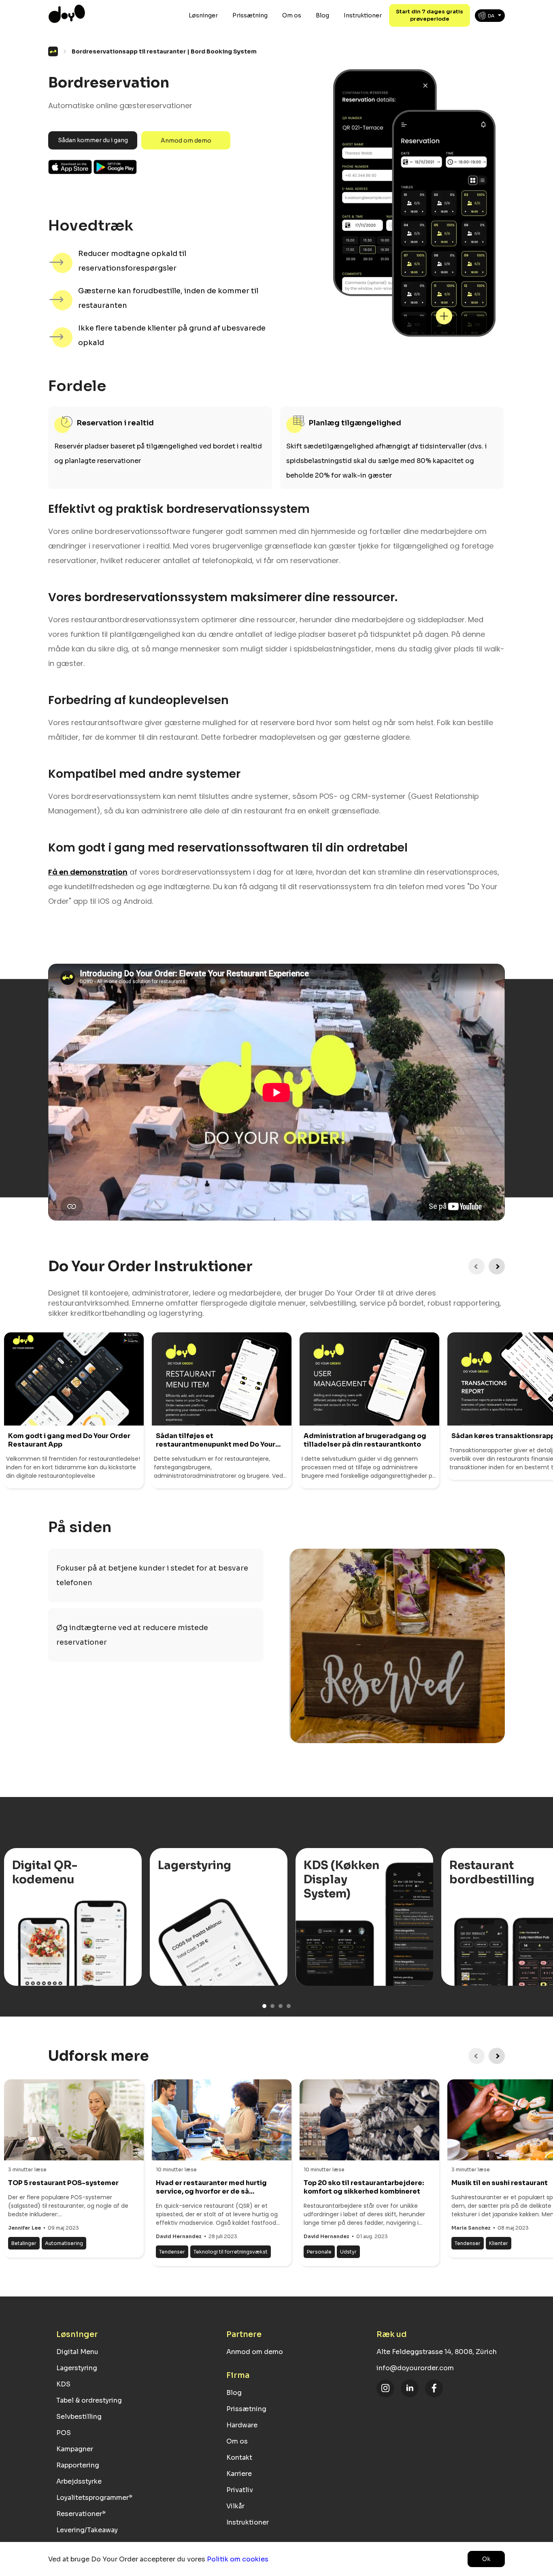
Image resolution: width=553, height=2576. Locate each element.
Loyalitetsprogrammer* (94, 2498)
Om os (292, 15)
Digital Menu (77, 2352)
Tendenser (172, 2252)
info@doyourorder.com (415, 2368)
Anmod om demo (186, 141)
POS (64, 2433)
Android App (115, 167)
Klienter (499, 2243)
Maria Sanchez (471, 2228)
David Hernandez (179, 2236)
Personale (319, 2252)
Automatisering (64, 2243)
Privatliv (240, 2490)
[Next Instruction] (497, 1266)
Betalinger (24, 2243)
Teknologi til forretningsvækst (231, 2252)
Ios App (70, 167)
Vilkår (235, 2506)
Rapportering (78, 2465)
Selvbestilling (79, 2417)
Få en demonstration (88, 872)
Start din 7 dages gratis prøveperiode (430, 15)
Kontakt (239, 2458)
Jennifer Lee (24, 2228)
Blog (322, 15)
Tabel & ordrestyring (89, 2400)
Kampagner (75, 2449)
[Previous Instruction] (476, 1266)
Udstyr (348, 2252)
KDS (63, 2384)
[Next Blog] (497, 2056)
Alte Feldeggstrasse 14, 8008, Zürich (437, 2352)
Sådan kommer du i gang (93, 140)
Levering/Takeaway (87, 2530)
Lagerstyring (77, 2368)
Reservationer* (81, 2514)
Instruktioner (363, 15)
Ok (486, 2559)
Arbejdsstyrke (79, 2481)
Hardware (242, 2425)
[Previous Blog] (476, 2056)
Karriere (239, 2474)
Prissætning (250, 15)
